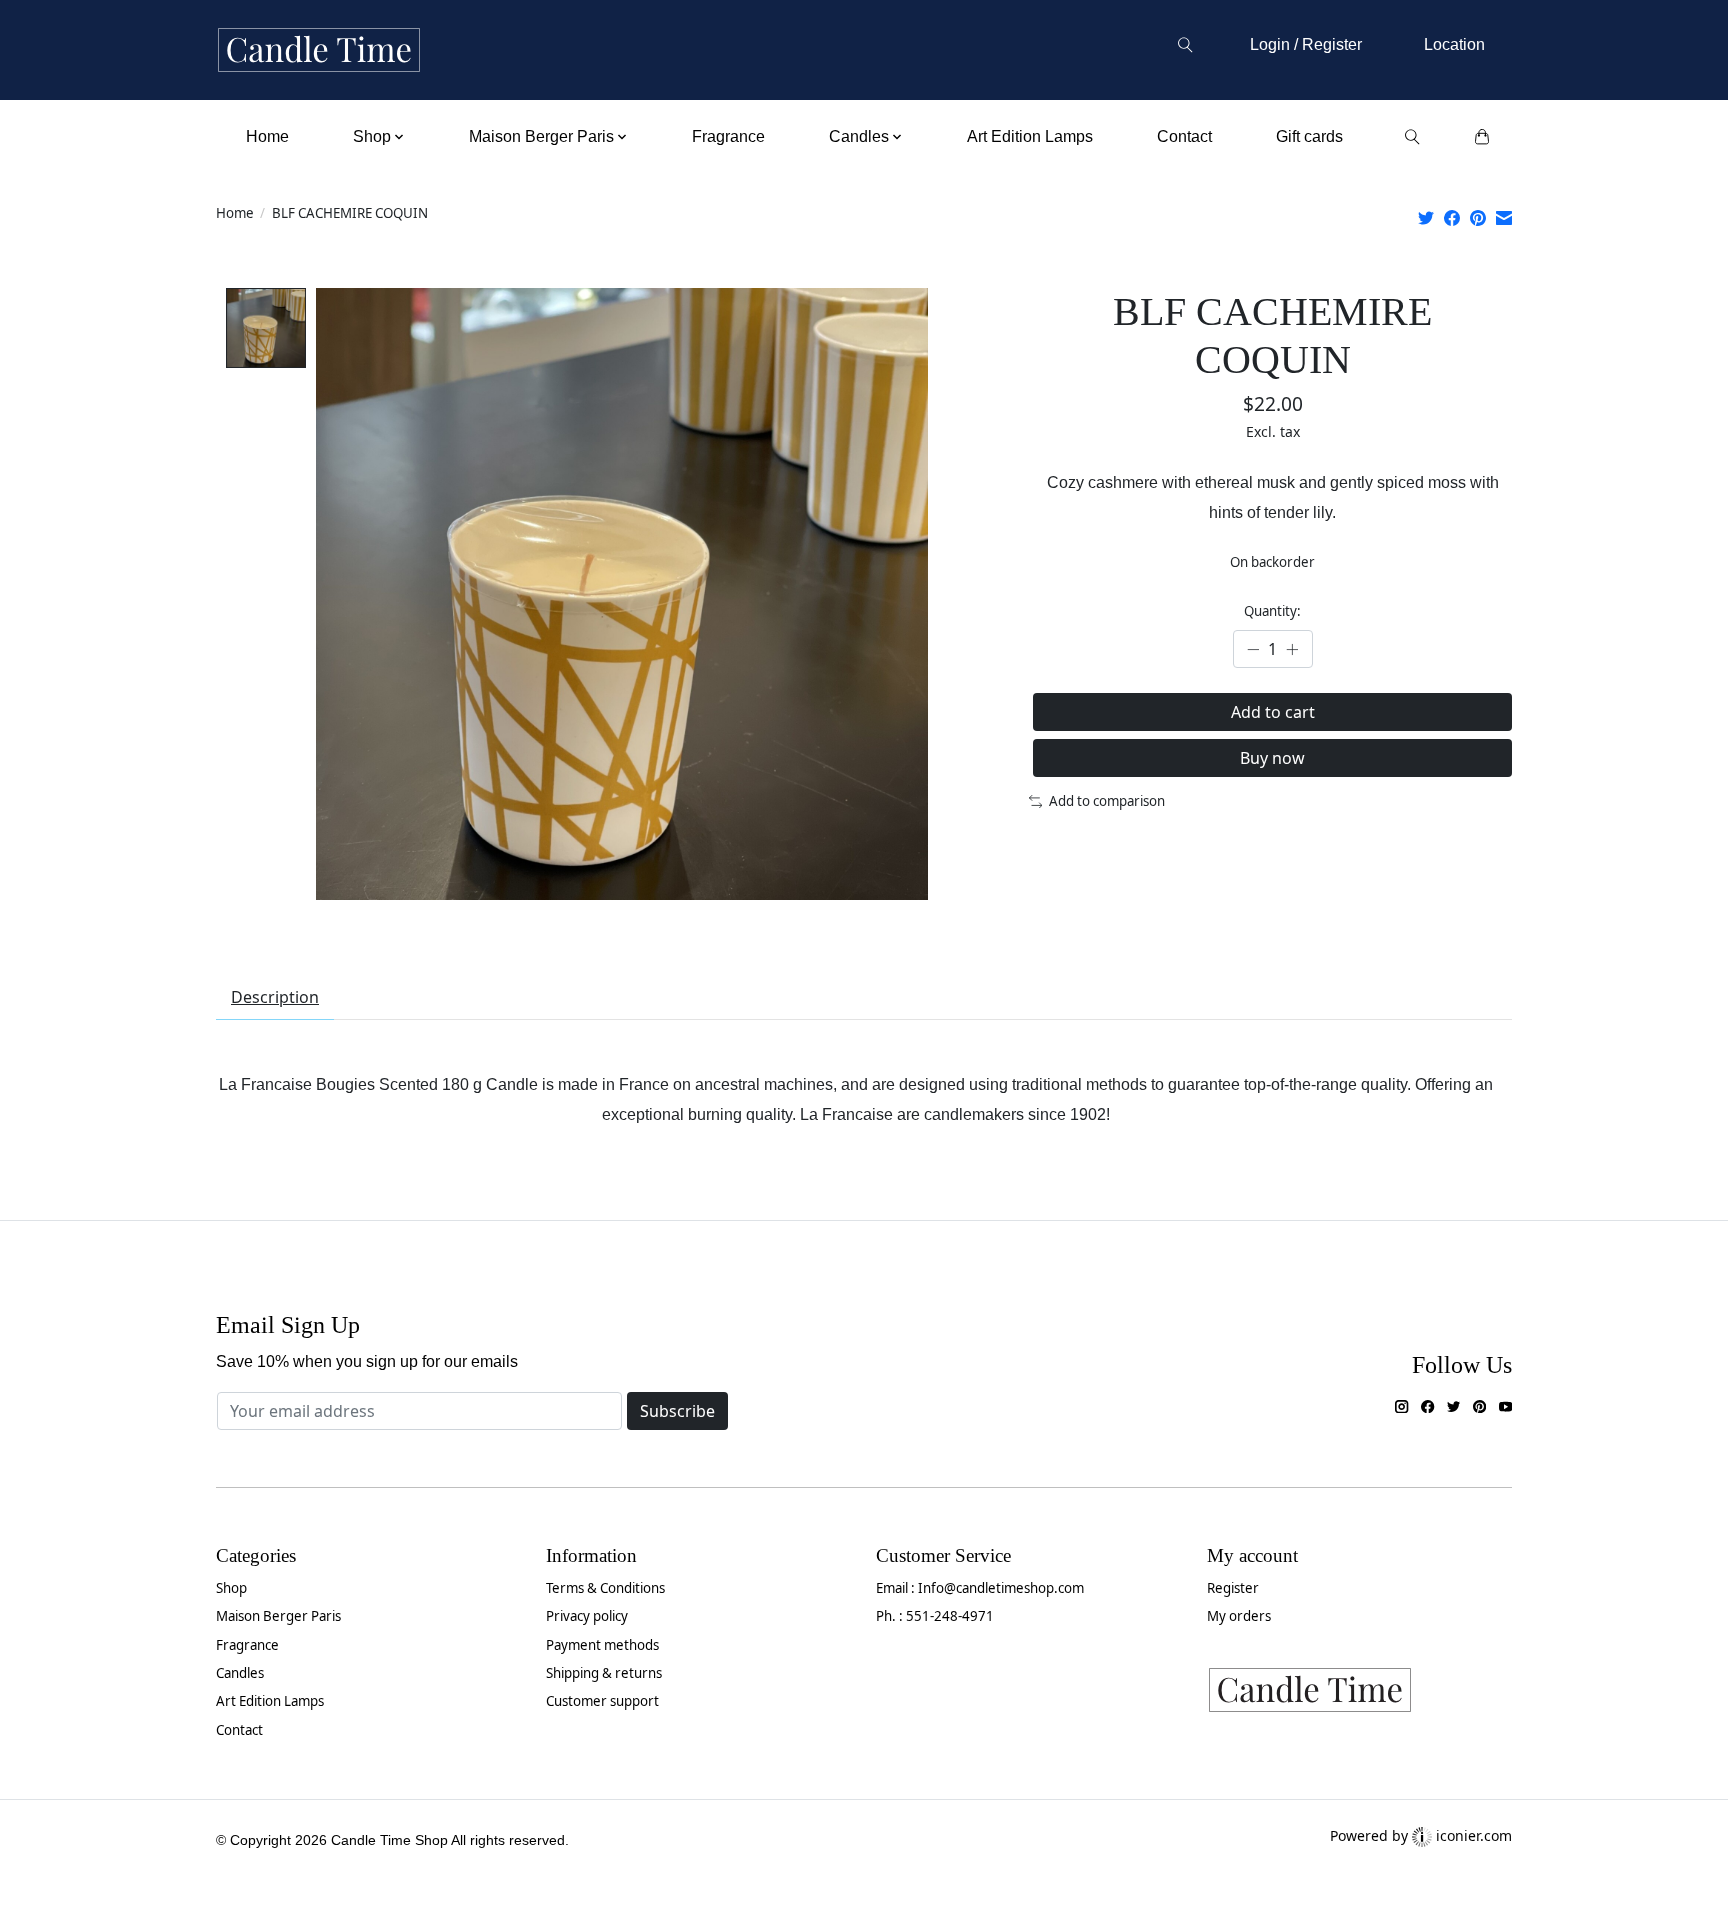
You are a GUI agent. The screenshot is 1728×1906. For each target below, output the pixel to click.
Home (267, 136)
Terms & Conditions (605, 1588)
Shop (231, 1588)
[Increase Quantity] (1292, 649)
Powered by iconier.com (1421, 1835)
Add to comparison (1107, 801)
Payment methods (602, 1645)
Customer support (602, 1701)
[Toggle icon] (1184, 45)
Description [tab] (275, 997)
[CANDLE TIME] (319, 50)
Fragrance (728, 136)
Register (1233, 1588)
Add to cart (1273, 712)
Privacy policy (587, 1616)
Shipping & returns (604, 1673)
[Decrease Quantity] (1253, 649)
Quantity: (1272, 611)
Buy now (1272, 758)
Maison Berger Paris (278, 1616)
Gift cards (1309, 136)
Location (1454, 44)
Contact (1184, 136)
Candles (240, 1673)
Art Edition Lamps (1030, 136)
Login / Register (1306, 44)
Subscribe (677, 1411)
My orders (1239, 1616)
